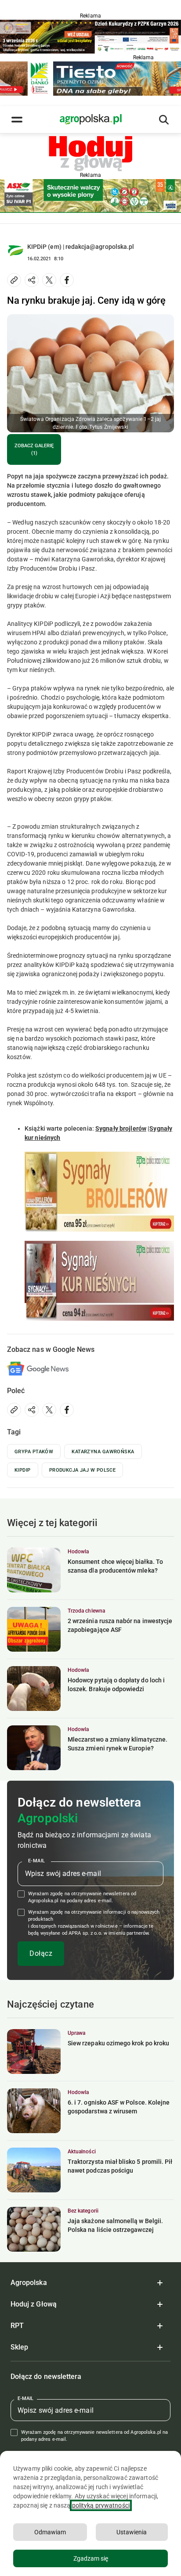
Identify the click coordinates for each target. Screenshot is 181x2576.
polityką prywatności (101, 2505)
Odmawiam (50, 2532)
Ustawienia (132, 2532)
